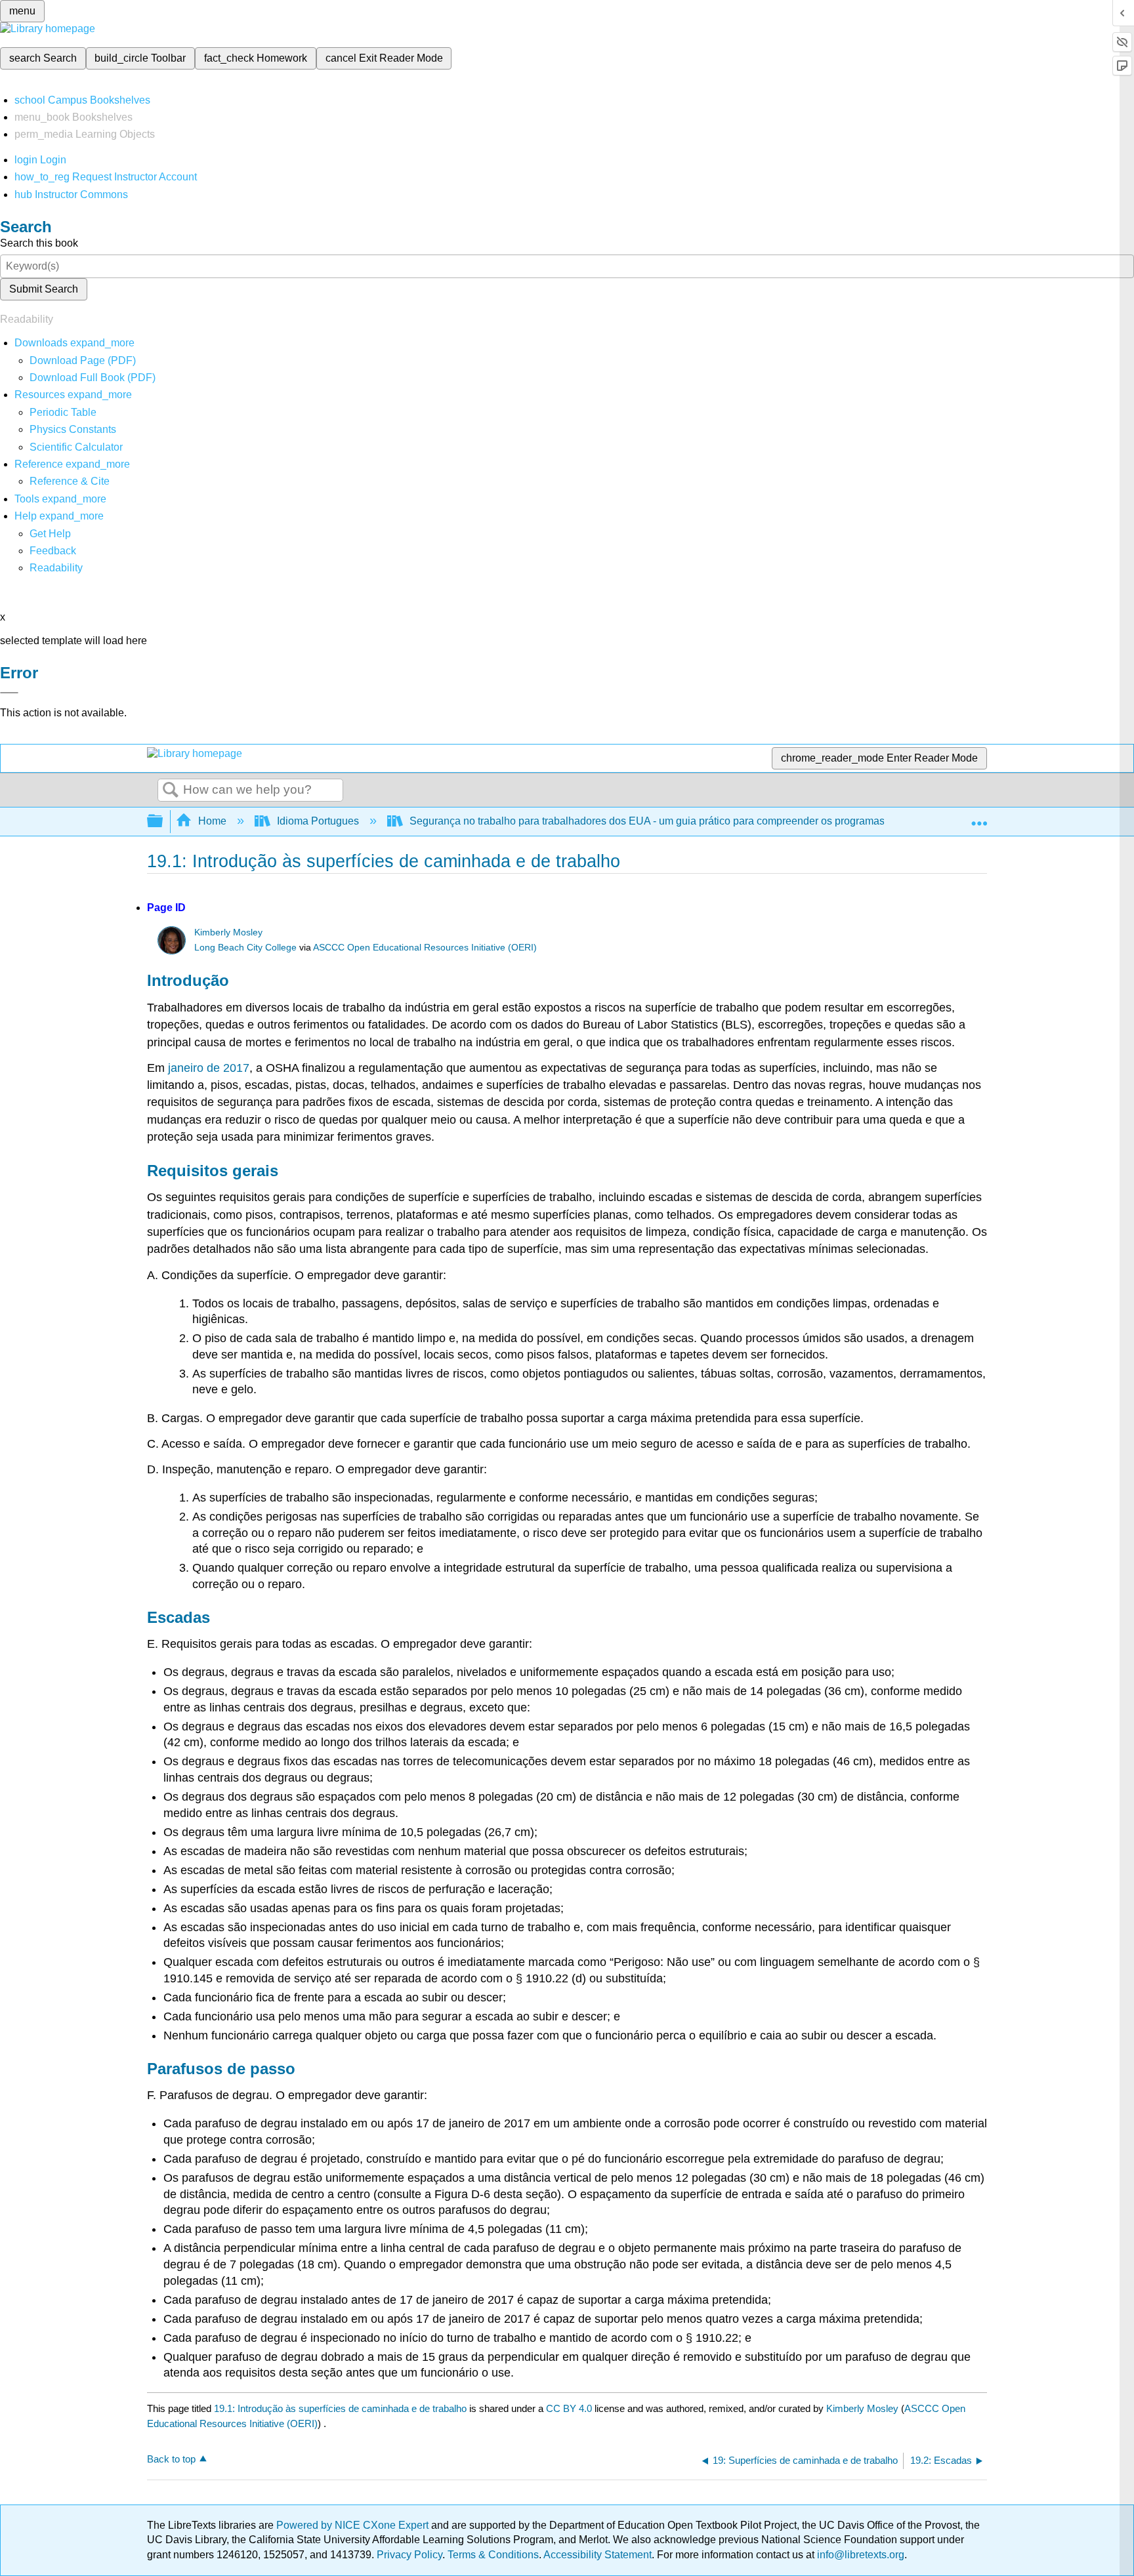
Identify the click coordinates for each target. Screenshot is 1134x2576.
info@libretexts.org (859, 2555)
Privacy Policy (409, 2555)
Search (171, 790)
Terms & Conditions (493, 2555)
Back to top (171, 2459)
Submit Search (44, 289)
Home (212, 821)
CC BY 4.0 (569, 2408)
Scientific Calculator (76, 447)
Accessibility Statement (598, 2555)
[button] (53, 551)
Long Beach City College (245, 948)
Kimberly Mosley (228, 932)
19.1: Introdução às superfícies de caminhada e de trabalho (340, 2408)
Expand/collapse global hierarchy (163, 822)
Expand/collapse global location (979, 817)
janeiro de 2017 (209, 1068)
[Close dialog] (9, 693)
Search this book (39, 243)
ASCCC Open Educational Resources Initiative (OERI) (425, 948)
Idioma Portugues (318, 821)
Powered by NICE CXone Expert (354, 2525)
